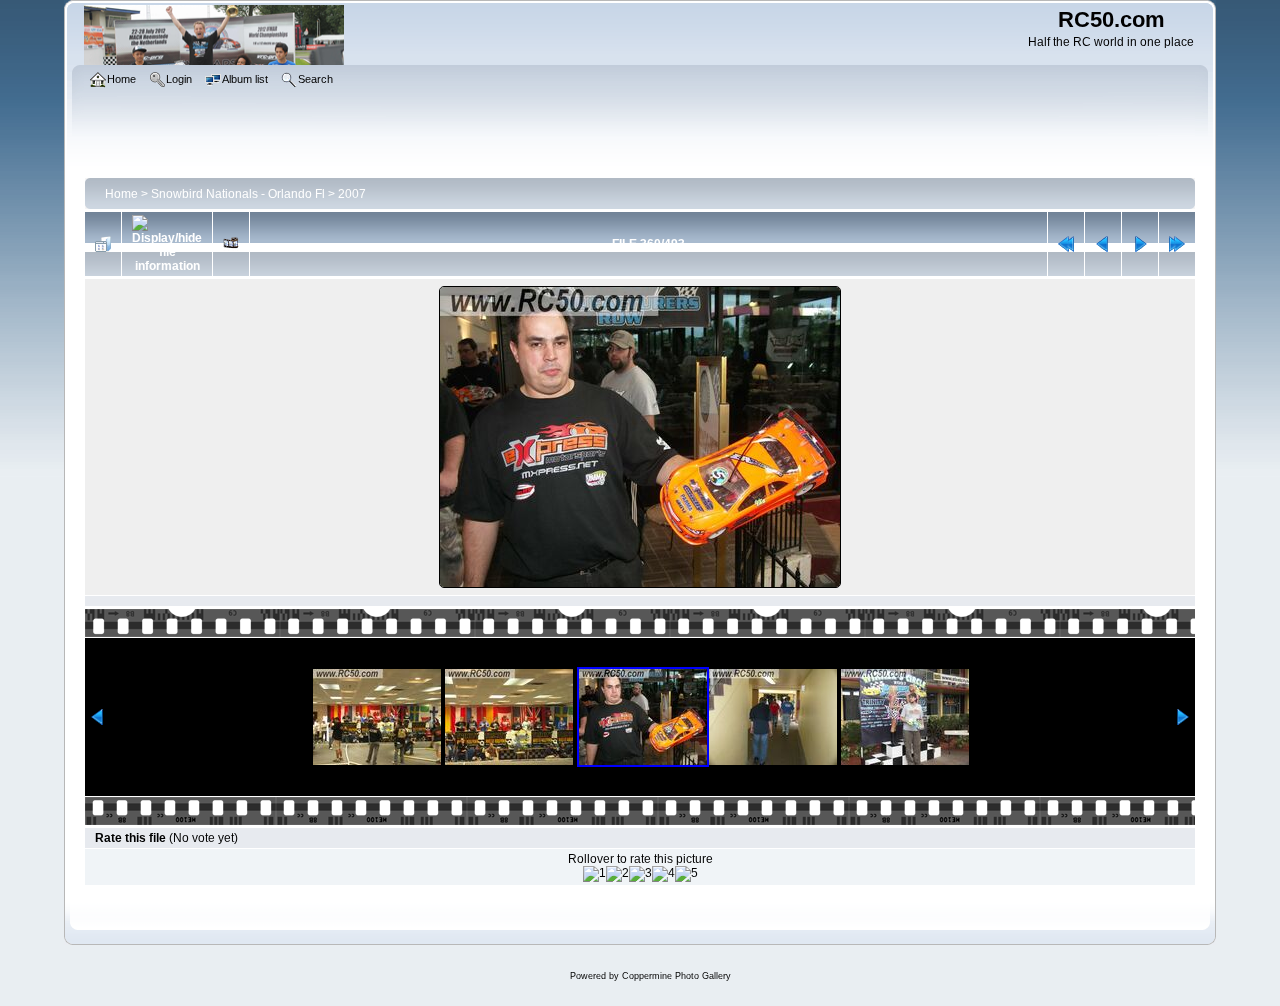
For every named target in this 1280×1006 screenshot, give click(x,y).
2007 (352, 194)
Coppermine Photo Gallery (676, 976)
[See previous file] (1103, 244)
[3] (640, 874)
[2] (617, 874)
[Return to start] (1066, 244)
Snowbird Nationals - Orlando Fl (238, 194)
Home (121, 194)
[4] (663, 874)
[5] (686, 874)
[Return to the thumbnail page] (103, 244)
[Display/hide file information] (167, 244)
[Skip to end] (1177, 244)
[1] (594, 874)
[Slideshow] (231, 244)
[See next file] (1140, 244)
